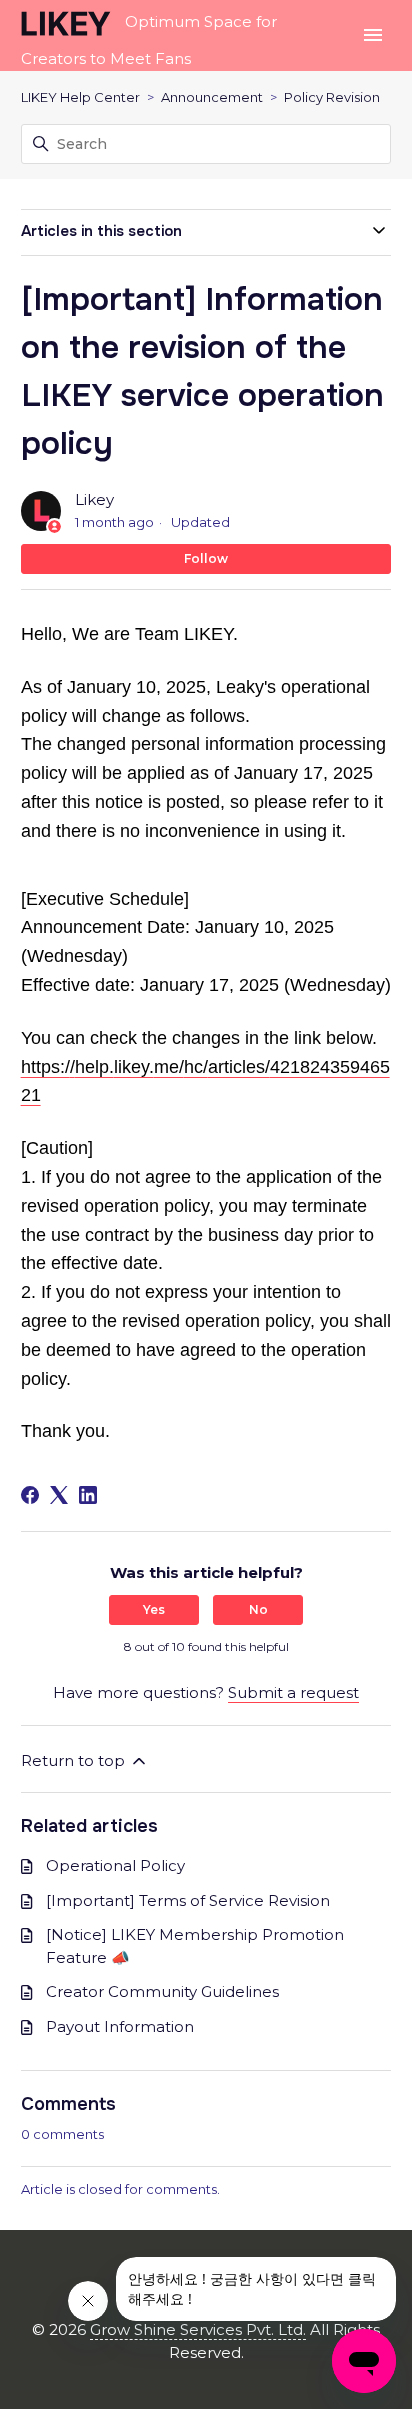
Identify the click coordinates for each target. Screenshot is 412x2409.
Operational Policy (115, 1865)
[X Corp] (59, 1495)
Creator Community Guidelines (162, 1991)
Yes (154, 1609)
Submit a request (293, 1692)
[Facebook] (30, 1495)
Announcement (212, 97)
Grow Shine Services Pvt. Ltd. (198, 2329)
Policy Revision (332, 97)
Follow (206, 558)
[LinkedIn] (88, 1495)
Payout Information (120, 2026)
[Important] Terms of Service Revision (188, 1900)
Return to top (75, 1760)
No (258, 1609)
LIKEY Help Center (80, 97)
